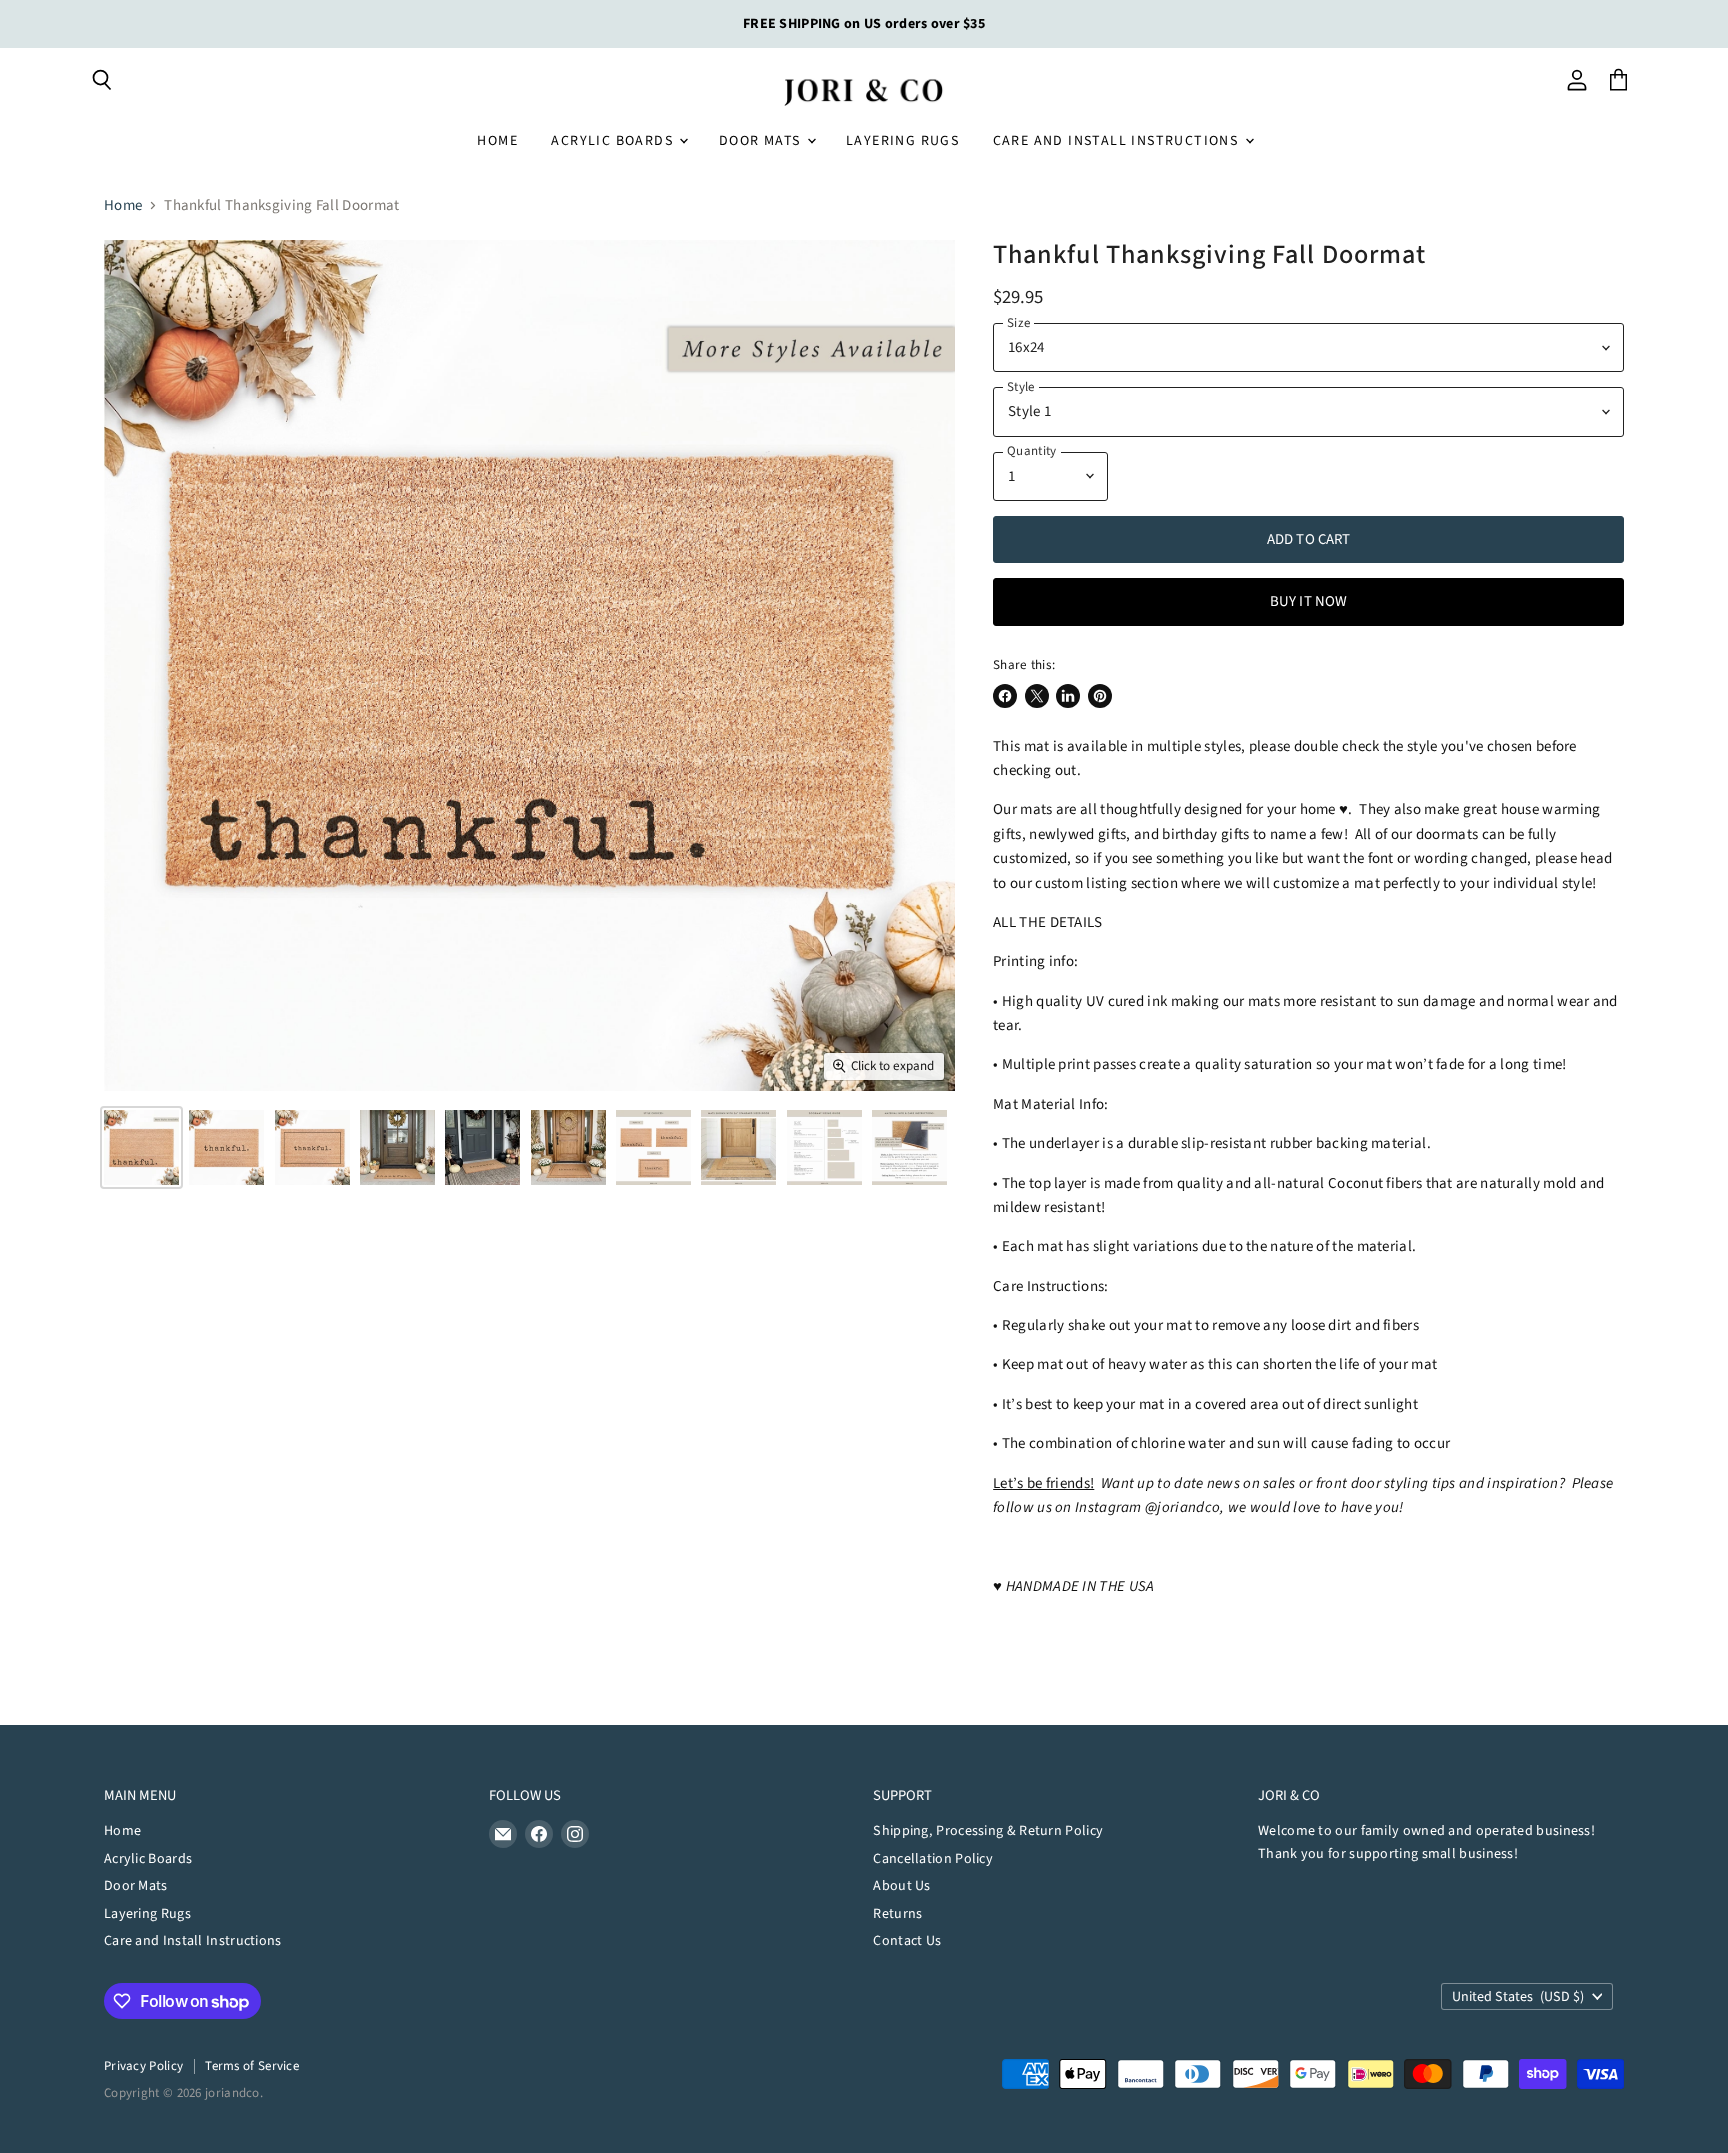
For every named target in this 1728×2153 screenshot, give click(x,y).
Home (497, 141)
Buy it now (1309, 601)
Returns (897, 1914)
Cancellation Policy (933, 1859)
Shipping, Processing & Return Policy (988, 1831)
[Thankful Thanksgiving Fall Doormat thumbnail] (141, 1147)
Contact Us (907, 1941)
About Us (901, 1886)
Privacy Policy (143, 2066)
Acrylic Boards (614, 141)
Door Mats (762, 141)
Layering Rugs (902, 141)
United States (1518, 1997)
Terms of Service (252, 2066)
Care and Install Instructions (1118, 141)
